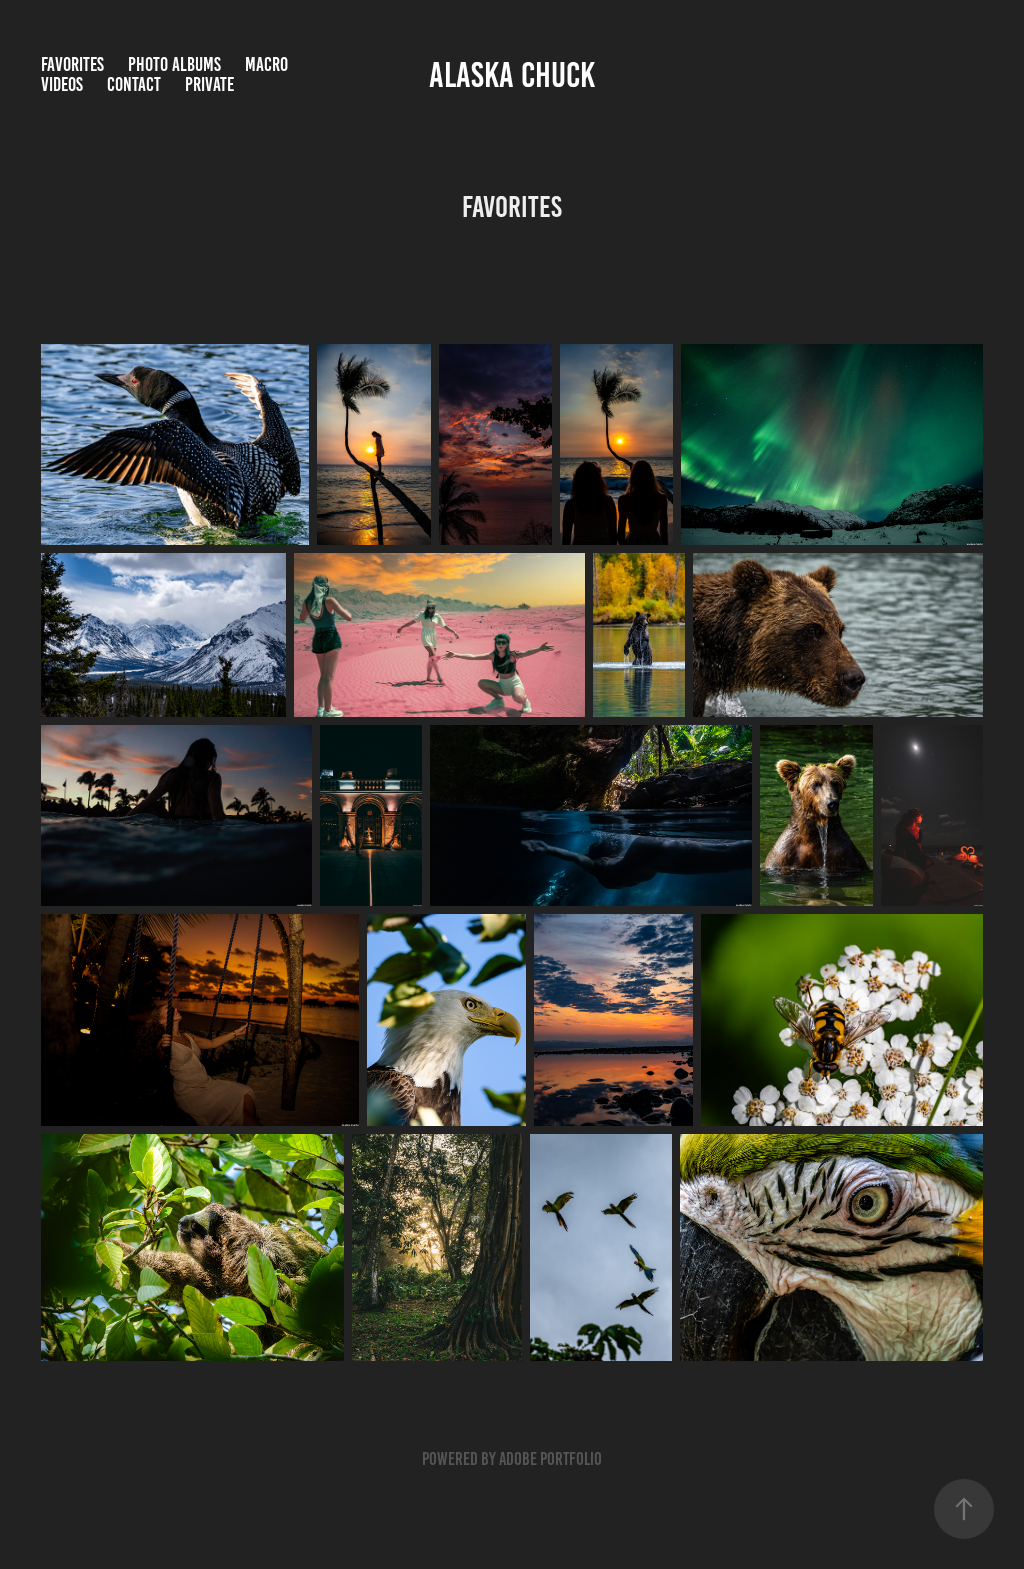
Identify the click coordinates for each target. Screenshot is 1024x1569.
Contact (134, 84)
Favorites (72, 64)
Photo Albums (174, 64)
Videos (62, 84)
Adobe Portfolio (550, 1459)
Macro (266, 64)
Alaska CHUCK (512, 75)
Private (209, 84)
